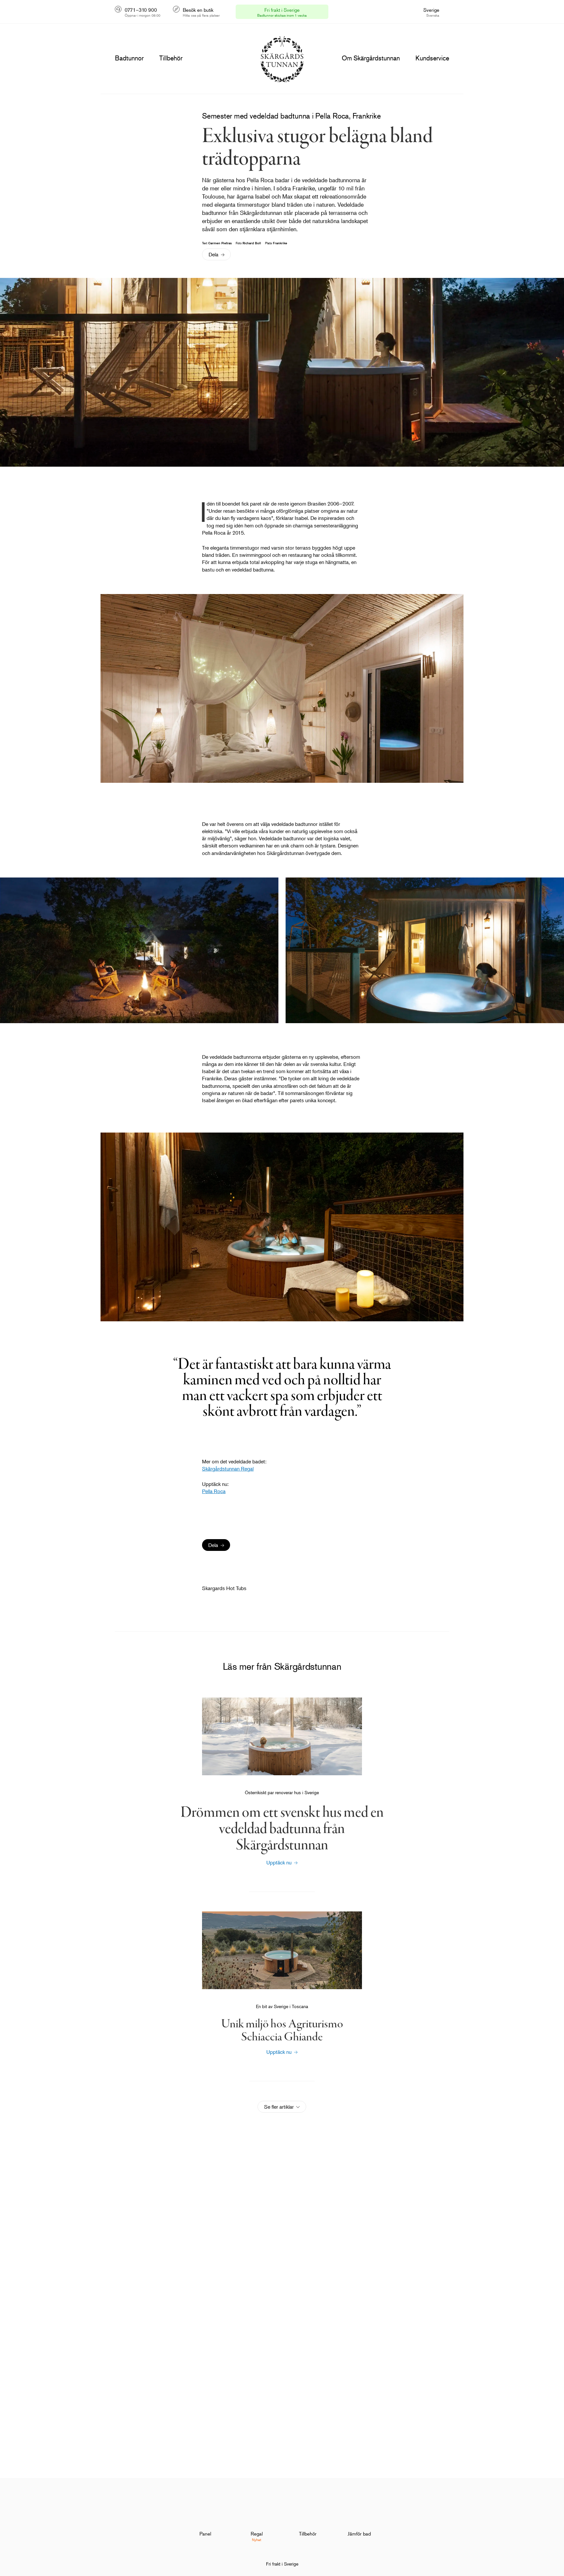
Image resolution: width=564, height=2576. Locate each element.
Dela (213, 254)
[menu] (129, 58)
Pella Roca (214, 1491)
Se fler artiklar (279, 2107)
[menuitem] (205, 2517)
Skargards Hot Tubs (224, 1588)
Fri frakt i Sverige (282, 2564)
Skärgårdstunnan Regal (228, 1469)
